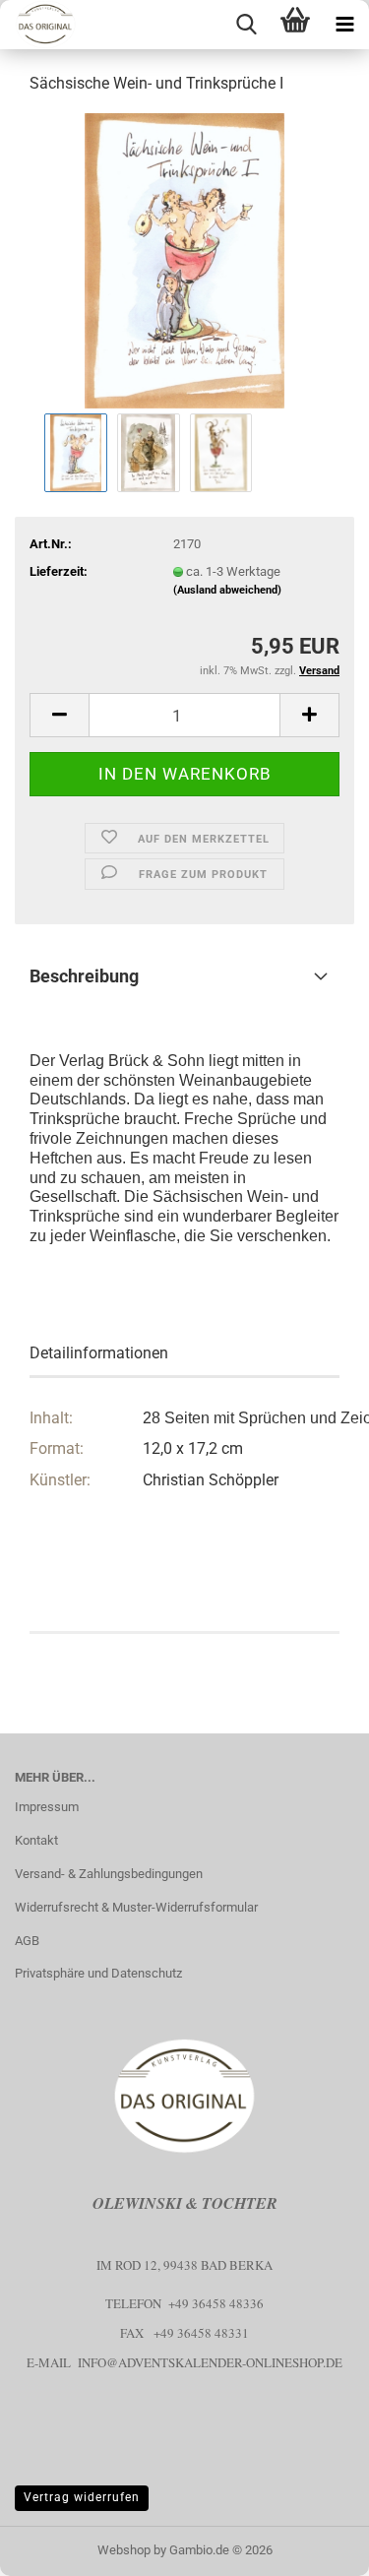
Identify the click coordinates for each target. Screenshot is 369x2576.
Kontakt (36, 1840)
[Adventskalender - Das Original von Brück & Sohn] (38, 25)
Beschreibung (84, 976)
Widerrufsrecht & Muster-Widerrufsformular (136, 1907)
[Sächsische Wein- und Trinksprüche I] (184, 259)
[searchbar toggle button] (246, 25)
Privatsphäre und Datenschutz (98, 1973)
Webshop (124, 2550)
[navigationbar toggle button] (344, 25)
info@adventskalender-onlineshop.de (210, 2362)
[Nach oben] (315, 2546)
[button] (59, 715)
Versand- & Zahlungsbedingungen (109, 1874)
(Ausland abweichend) (227, 590)
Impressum (47, 1807)
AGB (27, 1941)
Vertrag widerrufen (82, 2497)
